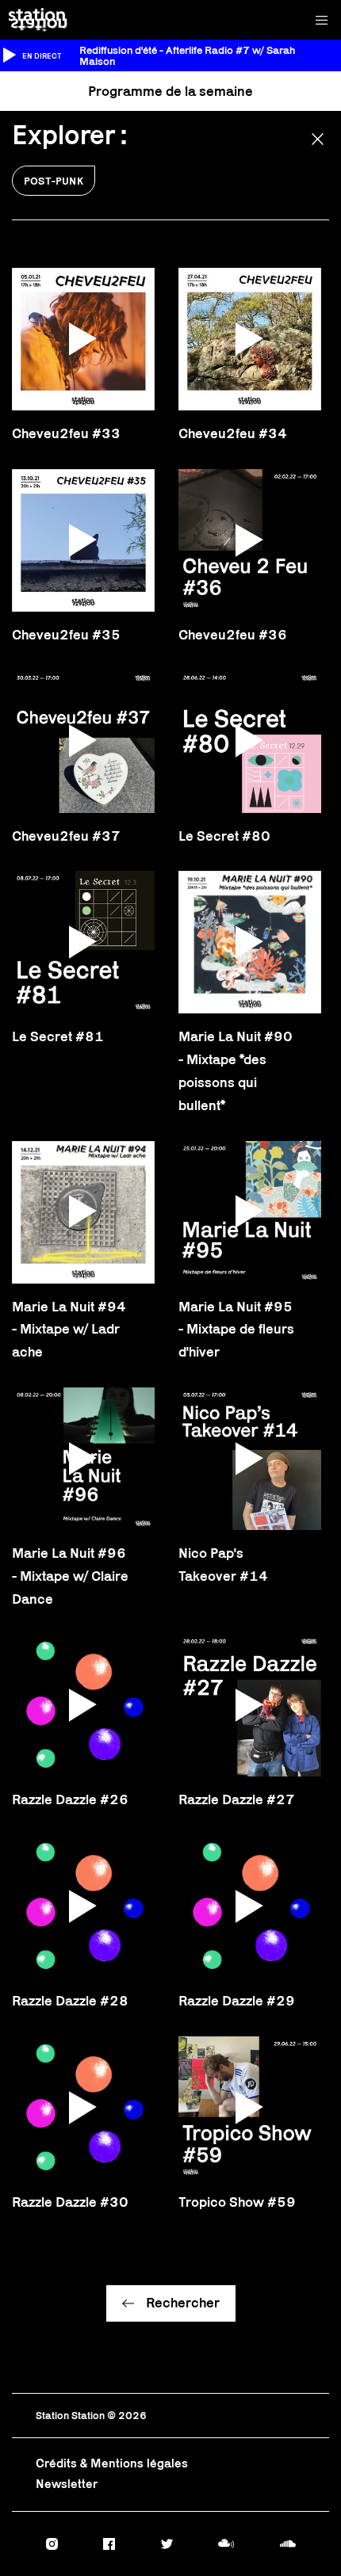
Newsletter (67, 2484)
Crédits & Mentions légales (112, 2463)
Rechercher (183, 2303)
